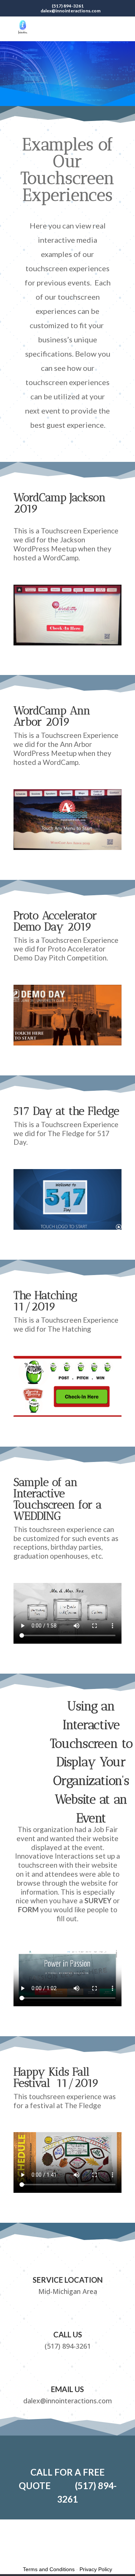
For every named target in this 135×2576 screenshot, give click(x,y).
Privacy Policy (96, 2569)
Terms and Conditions (49, 2569)
